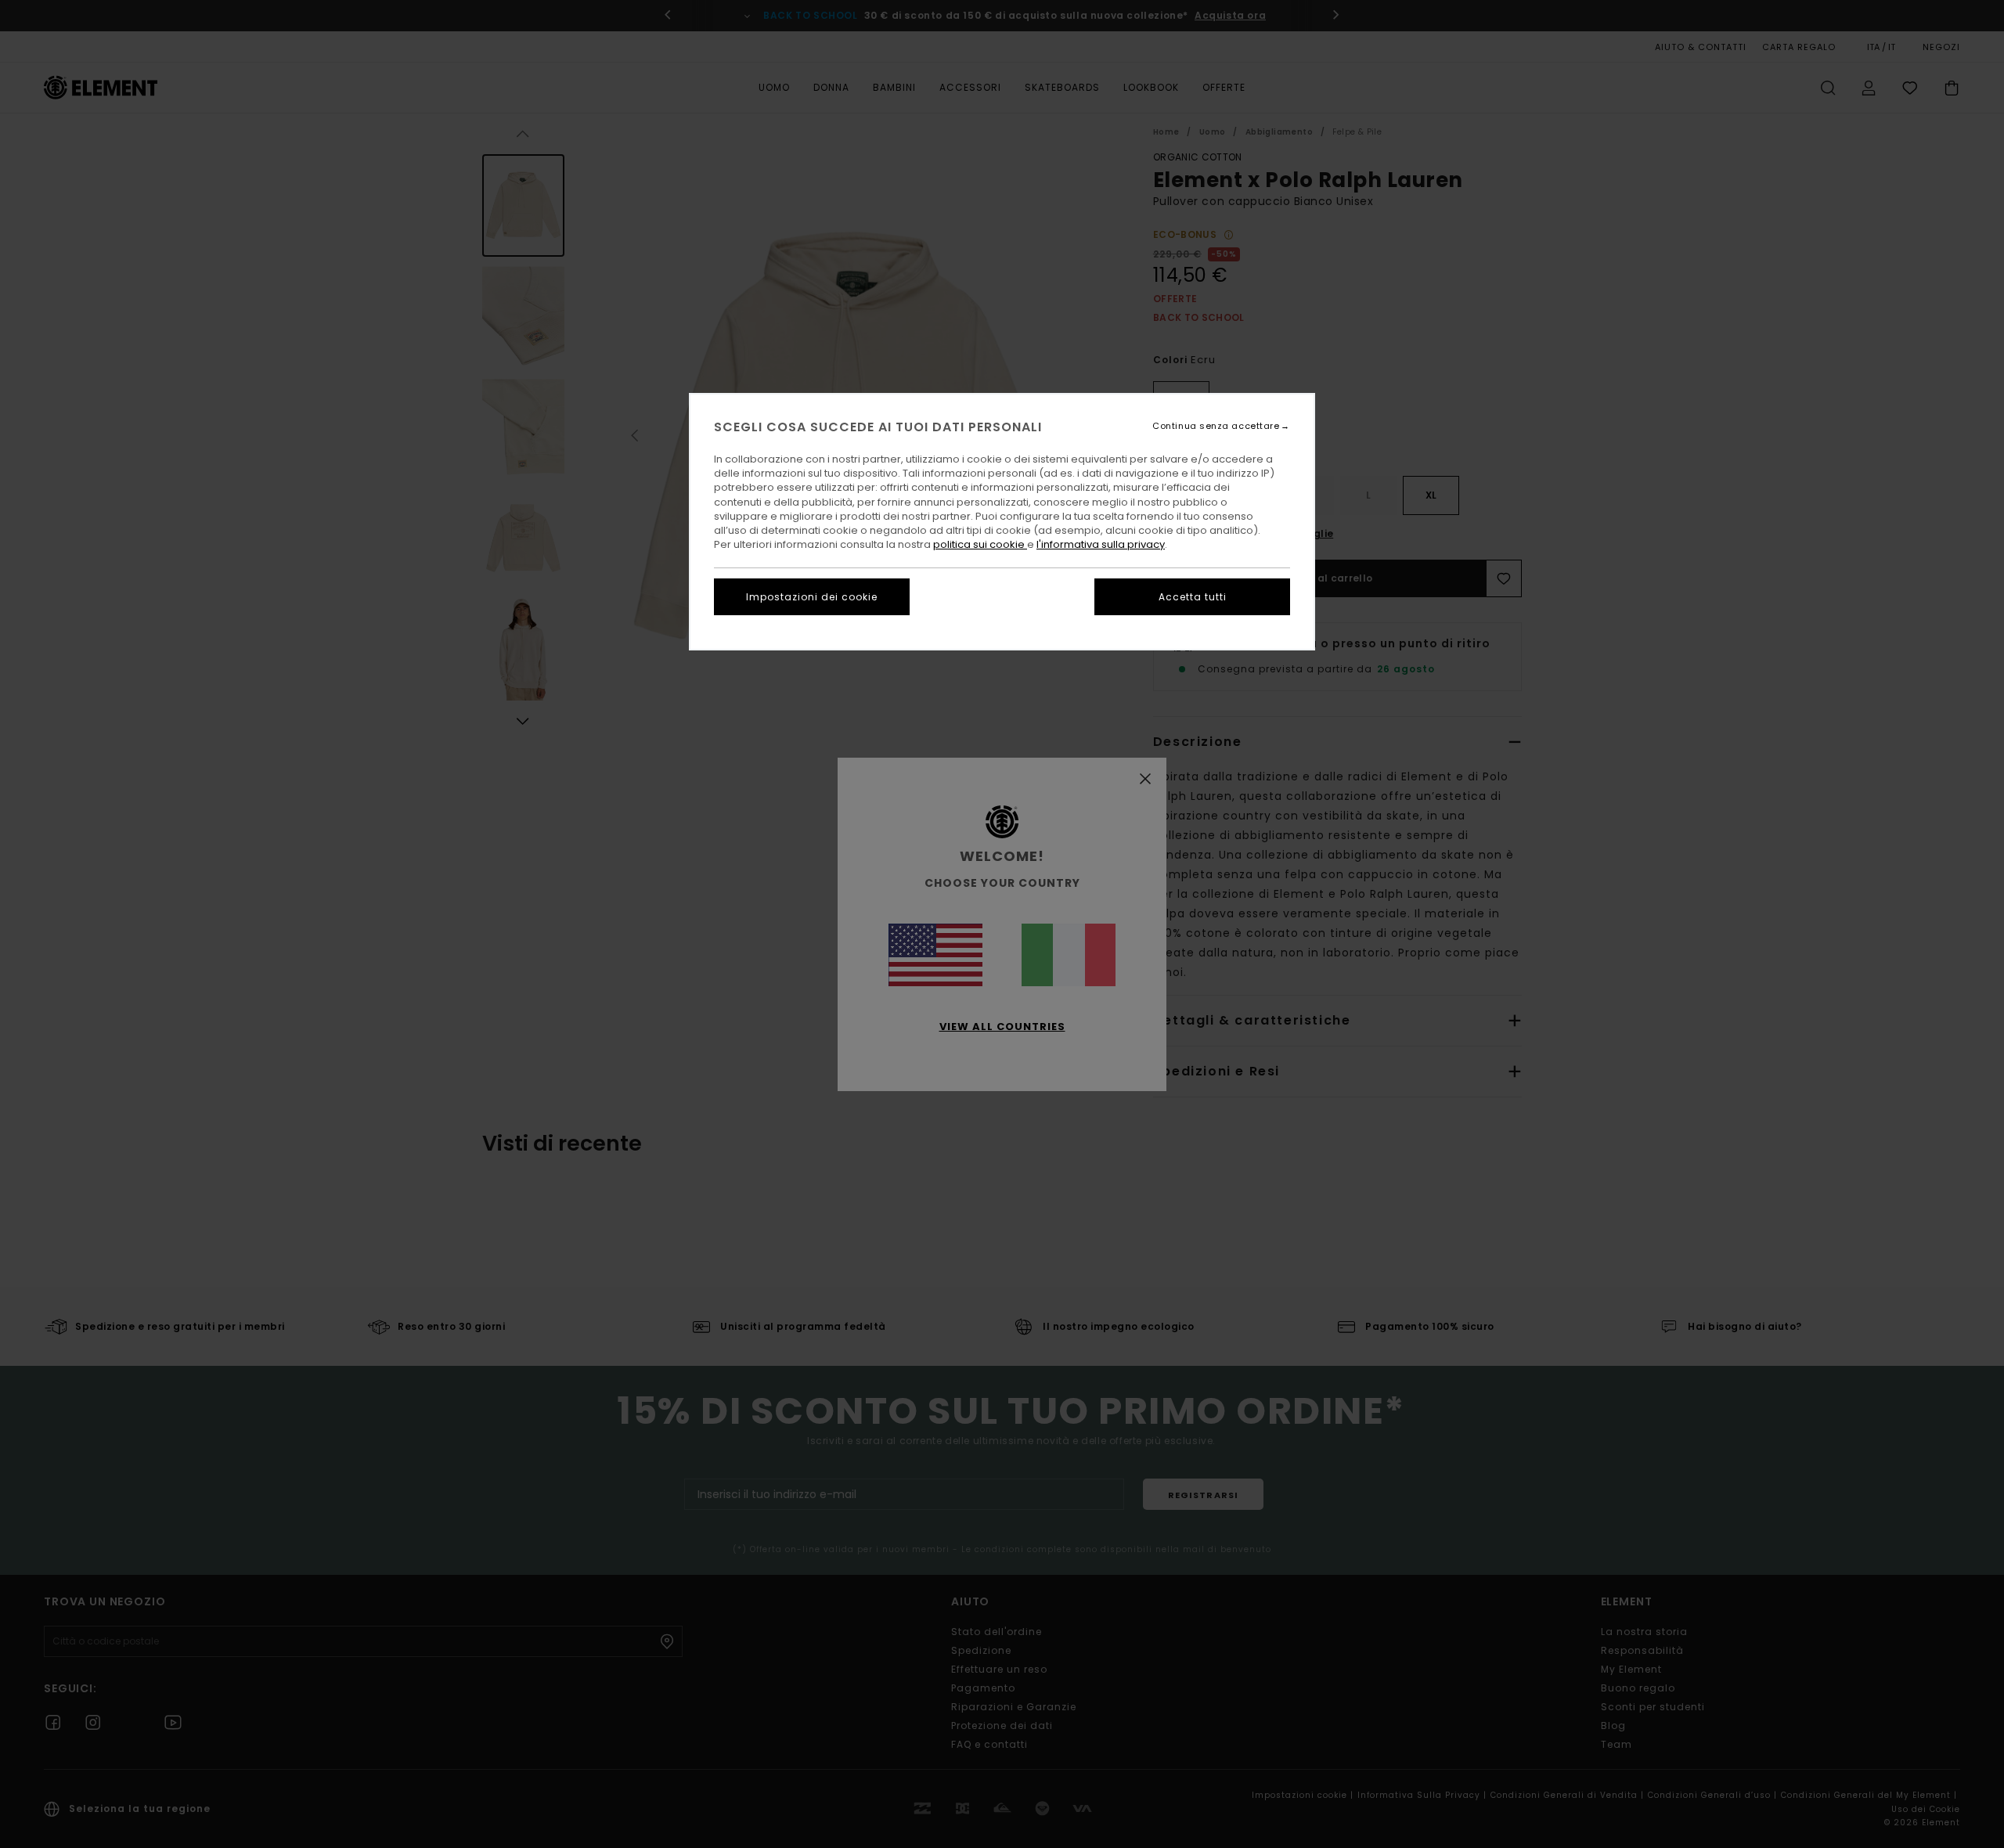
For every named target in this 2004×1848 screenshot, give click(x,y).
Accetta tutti (1193, 597)
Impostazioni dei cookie (812, 597)
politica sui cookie (980, 544)
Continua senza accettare (1216, 426)
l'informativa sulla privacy (1101, 544)
